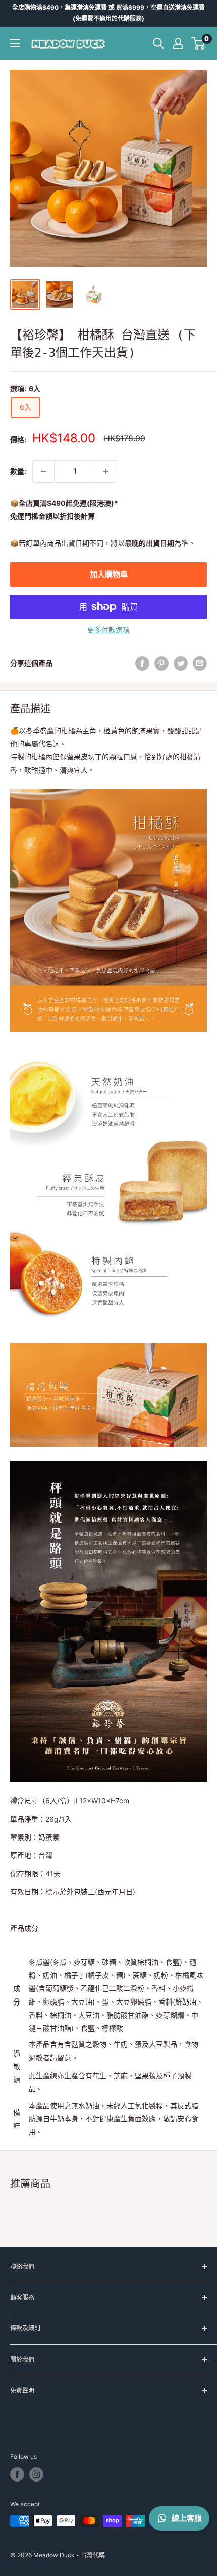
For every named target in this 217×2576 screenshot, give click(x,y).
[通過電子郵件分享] (200, 663)
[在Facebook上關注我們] (17, 2474)
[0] (199, 43)
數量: (18, 471)
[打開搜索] (158, 43)
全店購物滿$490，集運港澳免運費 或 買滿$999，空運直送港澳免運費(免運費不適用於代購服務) (108, 13)
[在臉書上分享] (142, 663)
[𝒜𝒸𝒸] (178, 43)
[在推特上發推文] (181, 663)
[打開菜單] (15, 43)
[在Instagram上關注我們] (36, 2474)
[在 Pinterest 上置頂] (161, 663)
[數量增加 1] (106, 471)
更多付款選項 (108, 629)
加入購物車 (109, 574)
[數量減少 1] (43, 471)
